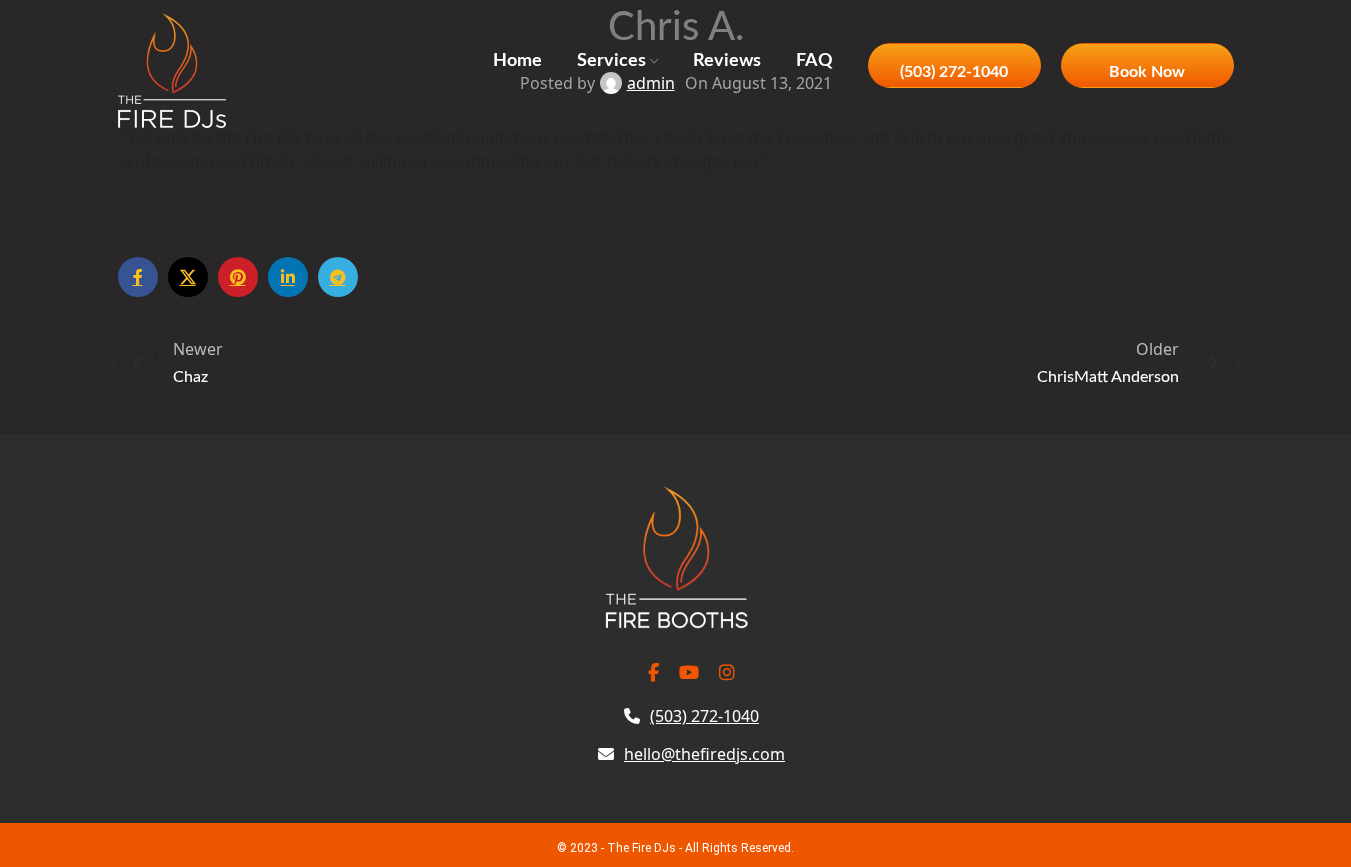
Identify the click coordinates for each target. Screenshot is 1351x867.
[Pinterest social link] (238, 277)
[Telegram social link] (338, 277)
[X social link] (188, 277)
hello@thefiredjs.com (704, 754)
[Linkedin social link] (288, 277)
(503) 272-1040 (954, 72)
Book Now (1147, 72)
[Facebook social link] (138, 277)
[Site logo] (172, 68)
